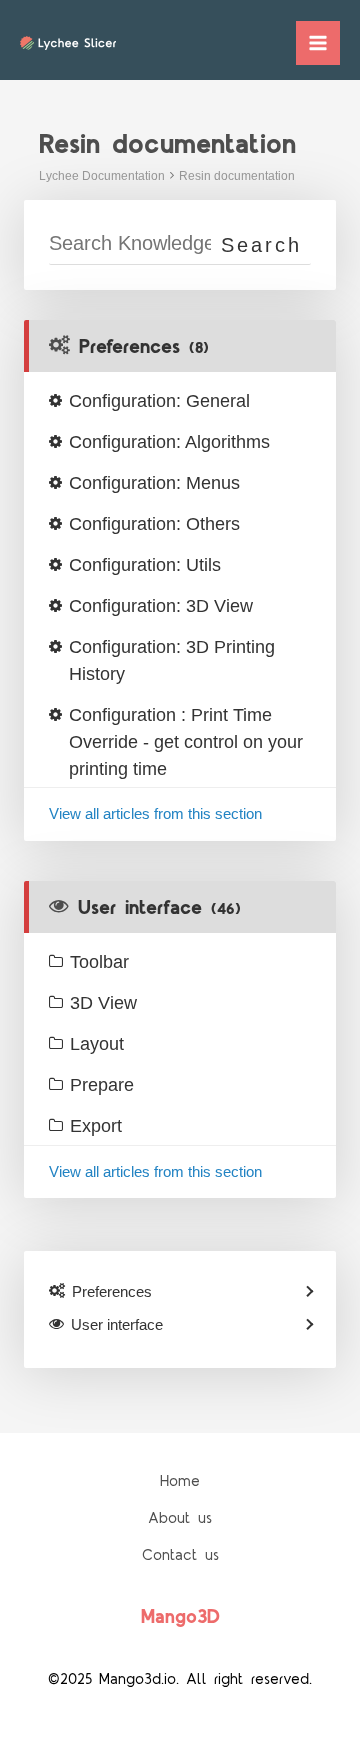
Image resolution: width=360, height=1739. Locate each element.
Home (180, 1481)
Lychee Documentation (102, 176)
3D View (103, 1003)
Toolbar (99, 962)
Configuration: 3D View (161, 606)
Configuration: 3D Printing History (172, 660)
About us (180, 1518)
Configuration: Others (154, 524)
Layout (97, 1044)
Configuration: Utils (145, 565)
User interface (159, 908)
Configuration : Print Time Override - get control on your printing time (186, 742)
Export (96, 1126)
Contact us (180, 1555)
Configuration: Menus (154, 483)
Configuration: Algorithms (169, 442)
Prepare (102, 1085)
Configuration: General (159, 401)
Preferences (144, 347)
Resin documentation (237, 176)
